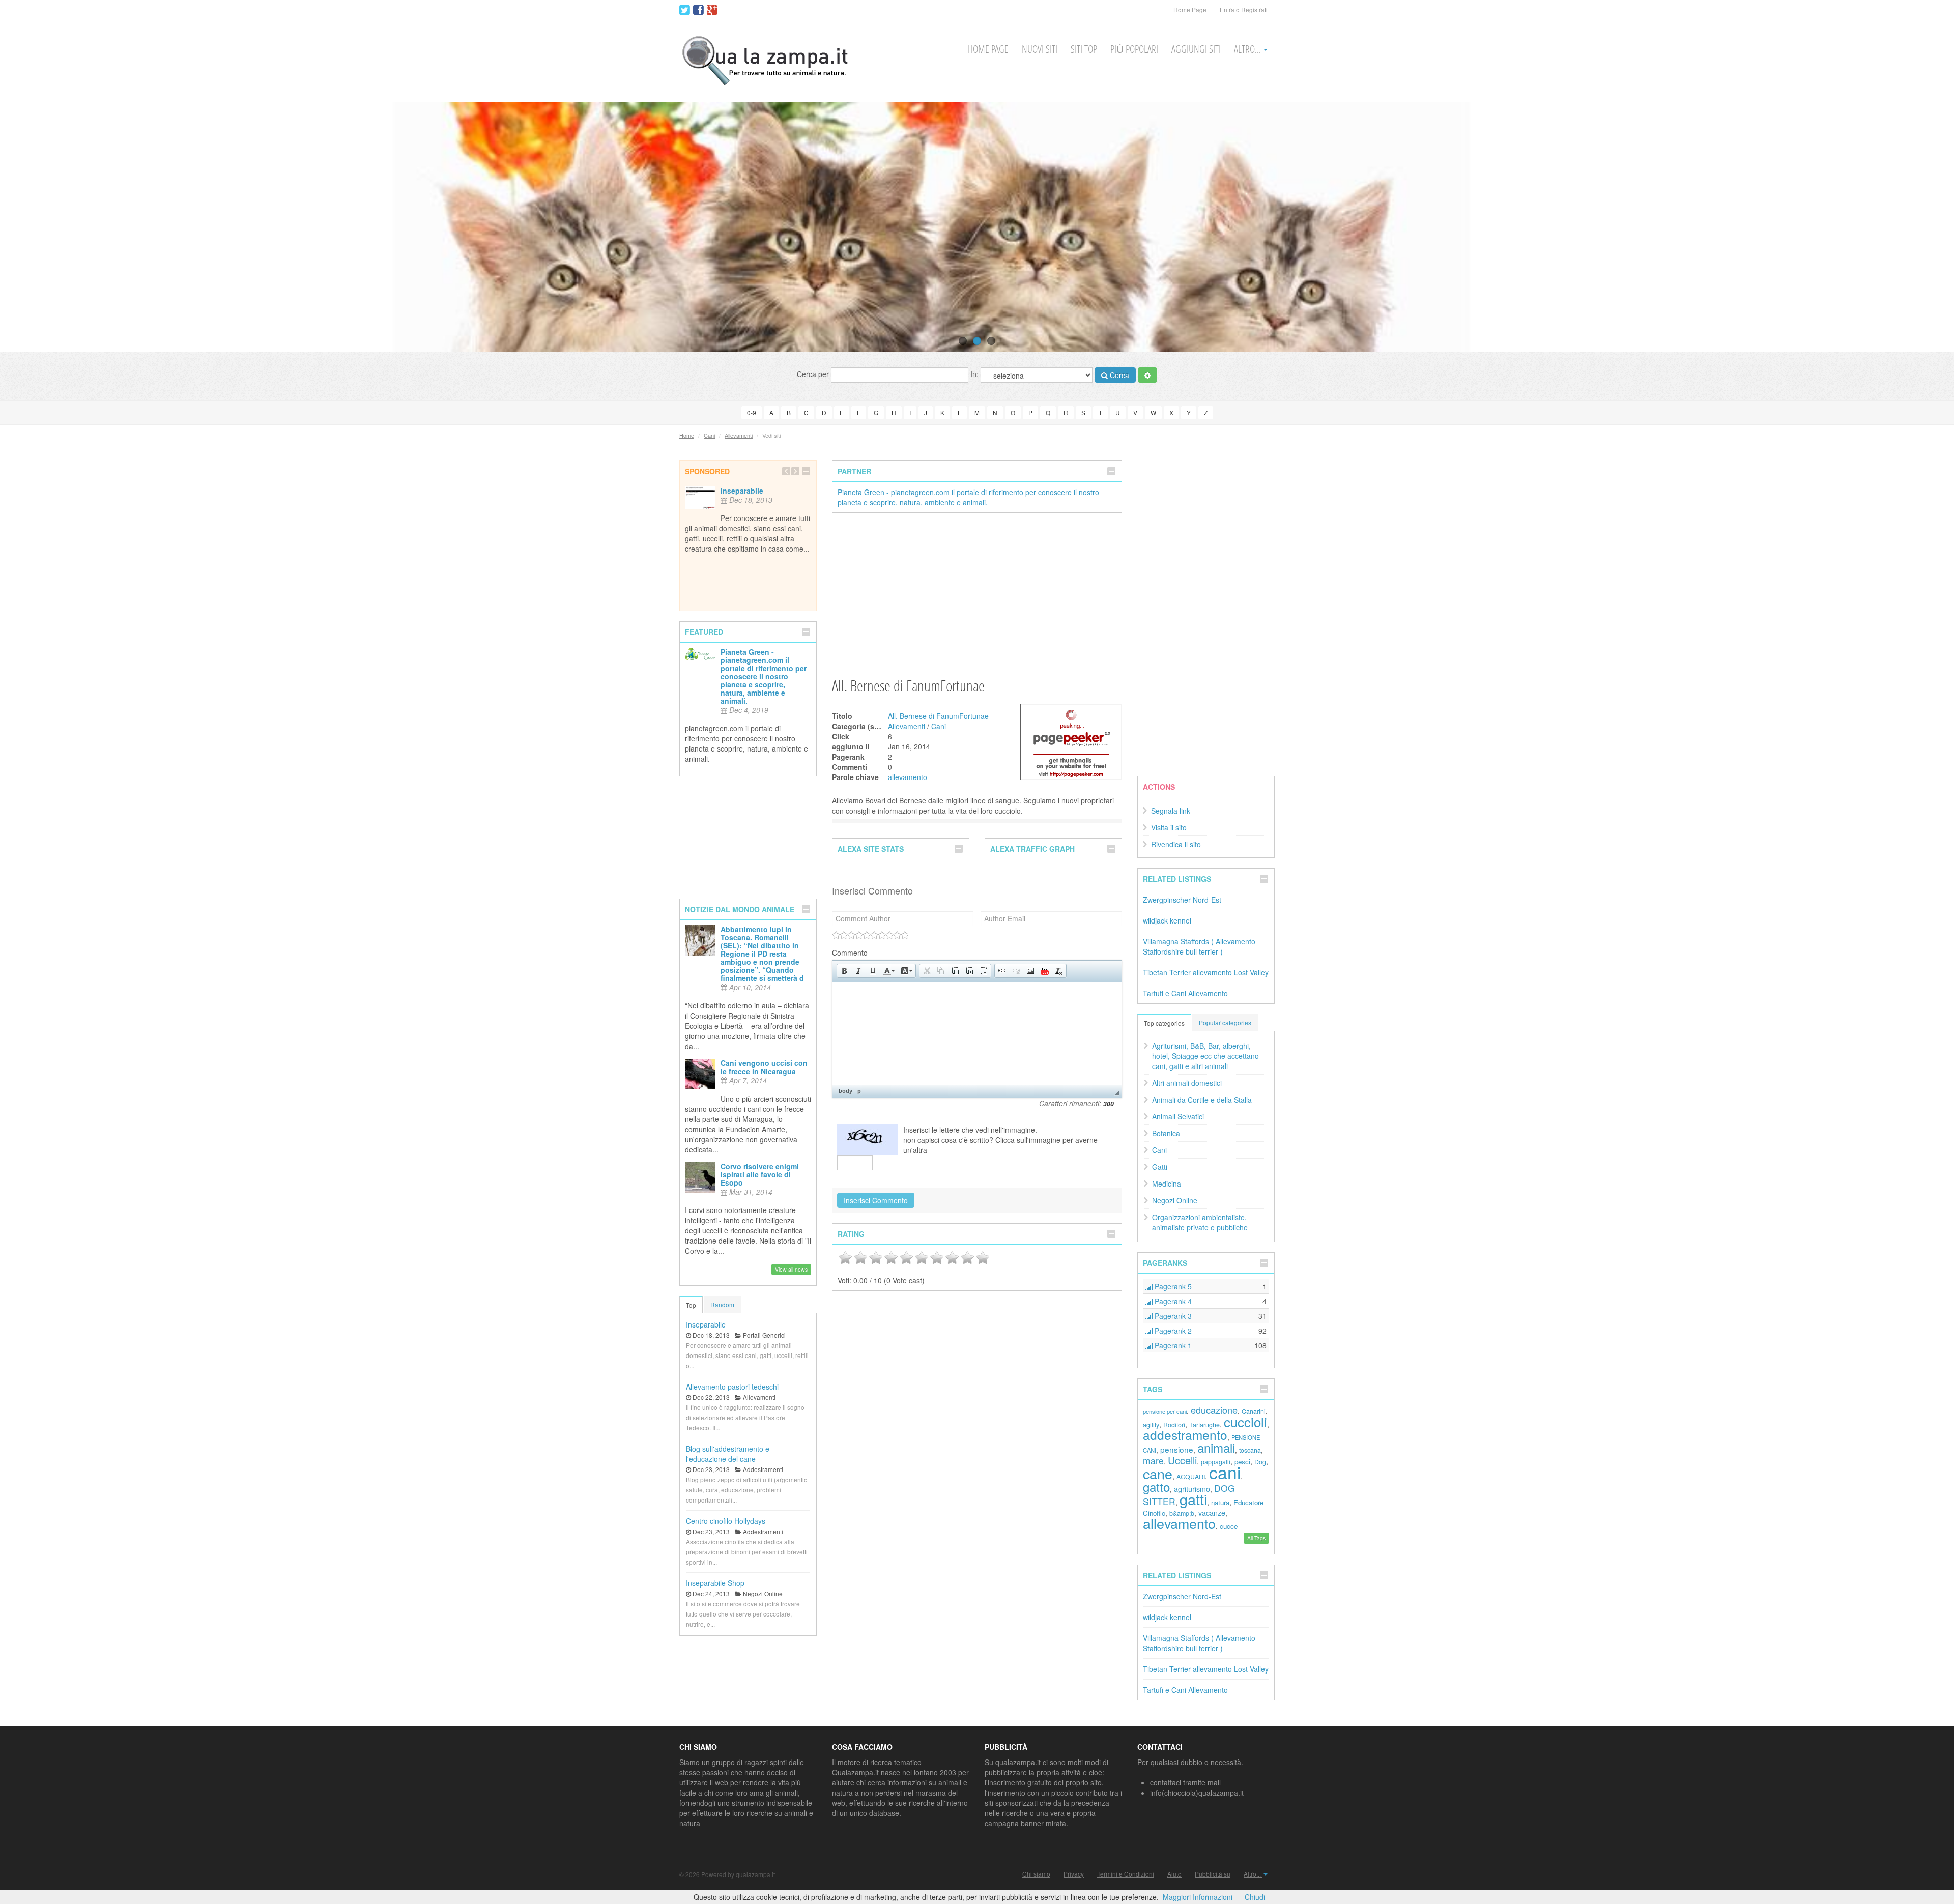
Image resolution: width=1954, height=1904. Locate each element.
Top (691, 1305)
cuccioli (1245, 1421)
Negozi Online (1175, 1200)
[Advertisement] (977, 594)
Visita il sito (1169, 827)
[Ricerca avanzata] (1147, 375)
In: (975, 374)
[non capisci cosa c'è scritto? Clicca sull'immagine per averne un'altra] (868, 1140)
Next (1927, 227)
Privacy (1074, 1874)
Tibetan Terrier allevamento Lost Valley (1206, 972)
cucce (1229, 1526)
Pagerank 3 (1172, 1316)
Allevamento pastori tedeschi (732, 1387)
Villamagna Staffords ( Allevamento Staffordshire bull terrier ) (1199, 946)
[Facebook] (698, 10)
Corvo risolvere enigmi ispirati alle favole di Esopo (760, 1174)
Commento (850, 953)
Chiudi (1255, 1897)
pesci (1242, 1462)
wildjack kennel (1167, 920)
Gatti (1160, 1167)
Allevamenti (739, 435)
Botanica (1166, 1133)
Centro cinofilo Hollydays (726, 1521)
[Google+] (712, 10)
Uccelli (1182, 1460)
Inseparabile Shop (715, 1583)
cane (1158, 1473)
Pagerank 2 (1172, 1331)
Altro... (1248, 49)
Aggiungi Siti (1196, 49)
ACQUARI (1191, 1477)
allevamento (908, 777)
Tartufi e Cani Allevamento (1185, 993)
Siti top (1084, 49)
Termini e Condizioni (1126, 1874)
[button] (844, 971)
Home (687, 435)
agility (1151, 1425)
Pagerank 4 (1172, 1301)
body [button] (845, 1091)
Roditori (1174, 1425)
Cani (709, 435)
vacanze (1212, 1512)
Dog (1260, 1462)
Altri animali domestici (1187, 1083)
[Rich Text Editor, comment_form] (977, 1033)
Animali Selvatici (1178, 1116)
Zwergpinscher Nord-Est (1182, 900)
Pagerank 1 (1172, 1345)
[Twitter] (685, 10)
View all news (791, 1269)
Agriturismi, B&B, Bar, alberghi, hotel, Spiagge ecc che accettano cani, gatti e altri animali (1205, 1056)
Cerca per (814, 374)
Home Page (1190, 9)
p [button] (859, 1091)
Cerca (1118, 375)
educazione (1214, 1410)
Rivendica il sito (1176, 844)
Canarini (1254, 1411)
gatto (1156, 1487)
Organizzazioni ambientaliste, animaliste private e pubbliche (1200, 1222)
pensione (1177, 1449)
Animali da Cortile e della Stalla (1202, 1100)
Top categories (1164, 1023)
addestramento (1185, 1435)
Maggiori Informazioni (1198, 1897)
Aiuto (1174, 1874)
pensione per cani (1165, 1411)
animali (1216, 1447)
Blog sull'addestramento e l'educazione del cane (728, 1454)
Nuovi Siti (1040, 49)
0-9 (752, 412)
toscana (1250, 1450)
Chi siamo (1036, 1874)
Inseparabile (742, 491)
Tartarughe (1204, 1425)
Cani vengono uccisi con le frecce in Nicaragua (764, 1067)
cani (1225, 1472)
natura (1220, 1502)
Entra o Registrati (1244, 9)
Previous (27, 227)
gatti (1193, 1499)
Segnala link (1171, 811)
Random (722, 1304)
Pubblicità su (1213, 1874)
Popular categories (1225, 1022)
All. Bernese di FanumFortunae (938, 716)
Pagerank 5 (1172, 1286)
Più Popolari (1134, 49)
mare (1153, 1461)
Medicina (1167, 1184)
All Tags (1256, 1538)
